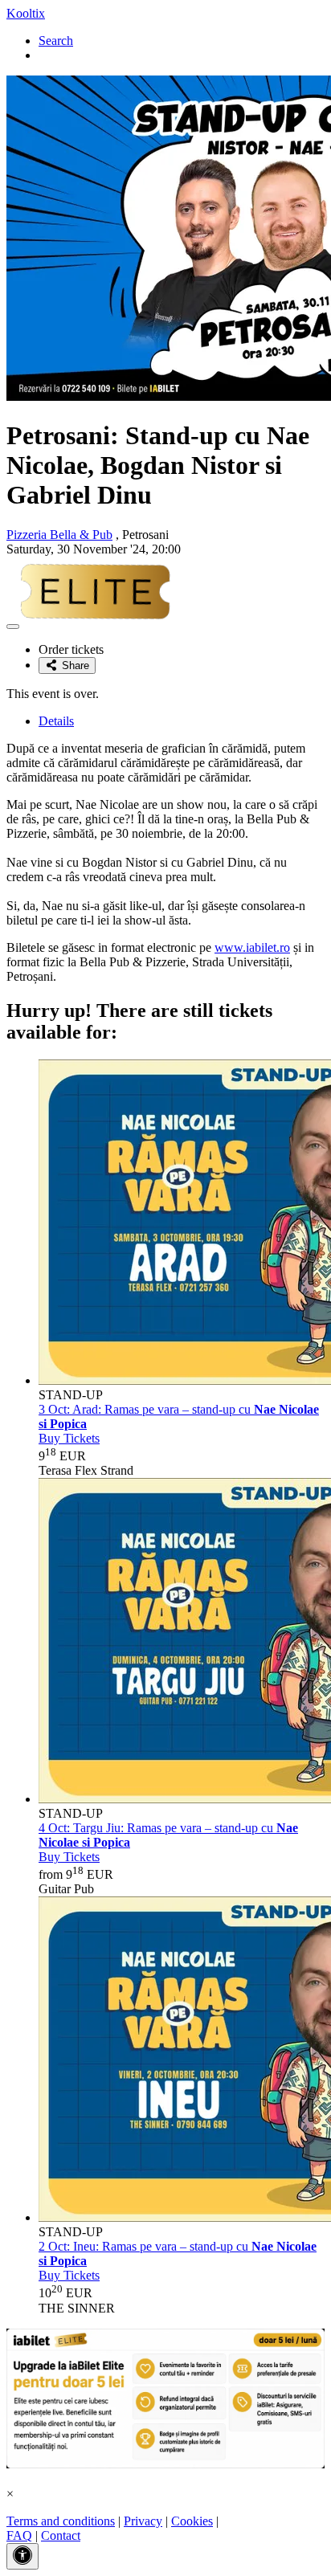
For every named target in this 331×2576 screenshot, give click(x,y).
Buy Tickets (69, 1438)
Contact (61, 2535)
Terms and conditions (61, 2521)
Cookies (192, 2521)
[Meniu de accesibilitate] (22, 2556)
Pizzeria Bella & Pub (59, 535)
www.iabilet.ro (252, 947)
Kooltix (26, 13)
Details (56, 721)
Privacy (143, 2521)
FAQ (19, 2535)
